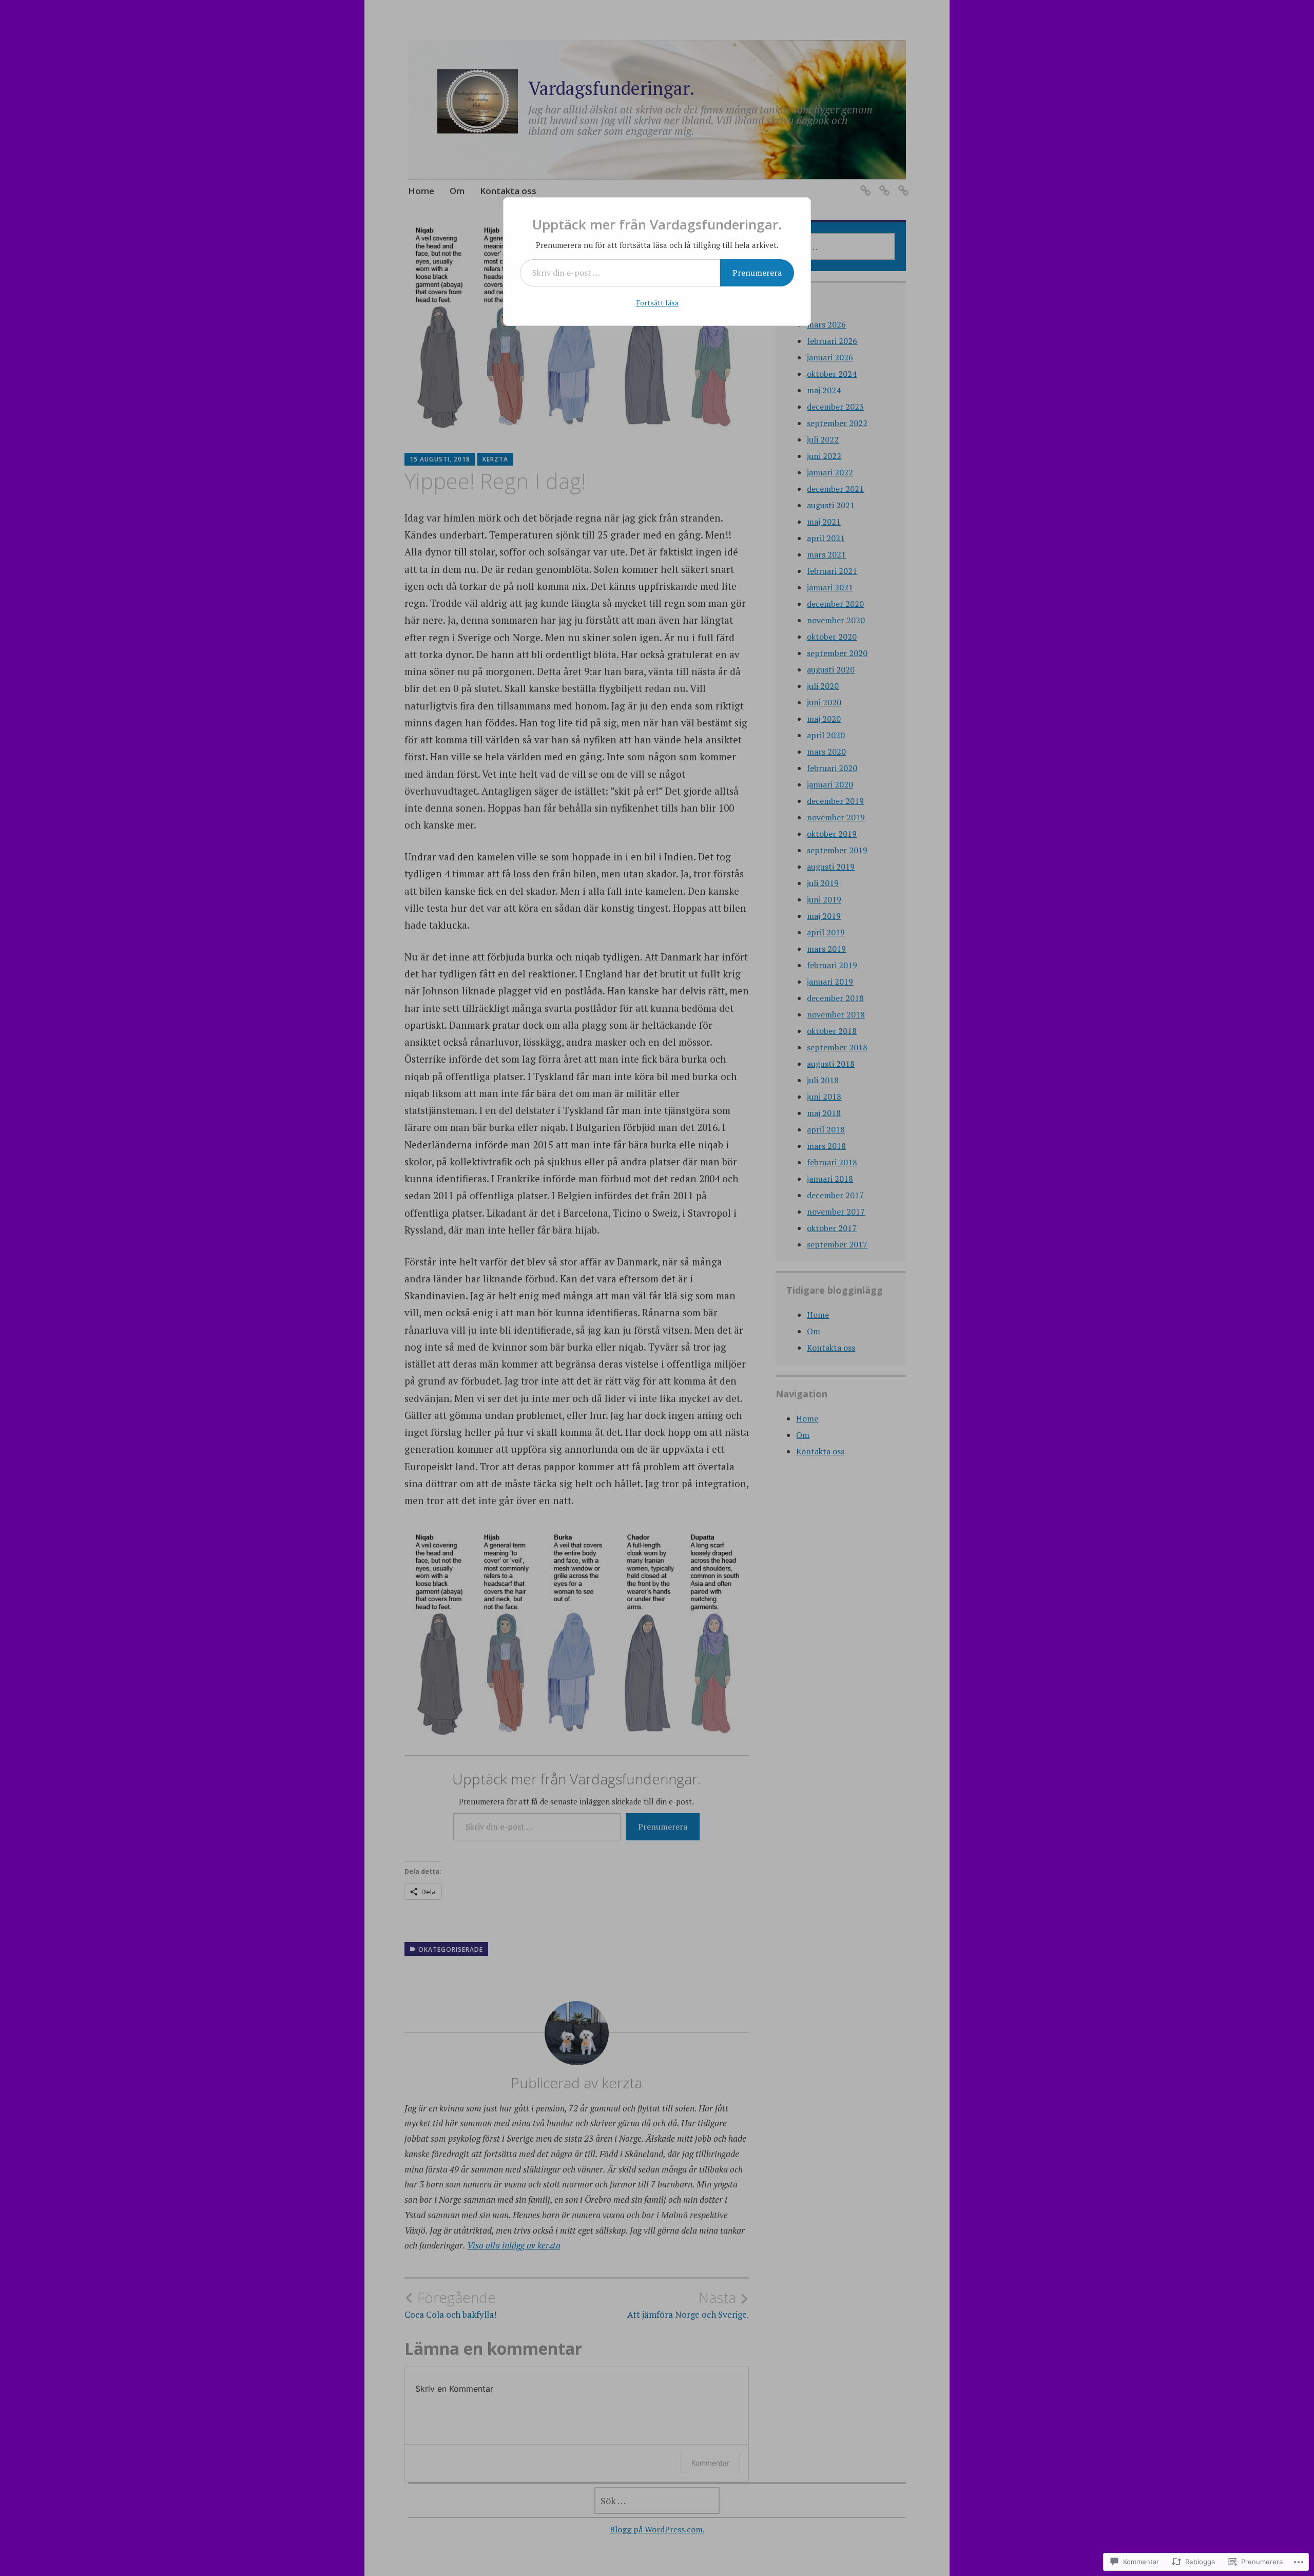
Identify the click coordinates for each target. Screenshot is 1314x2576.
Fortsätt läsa (657, 303)
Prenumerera (757, 273)
